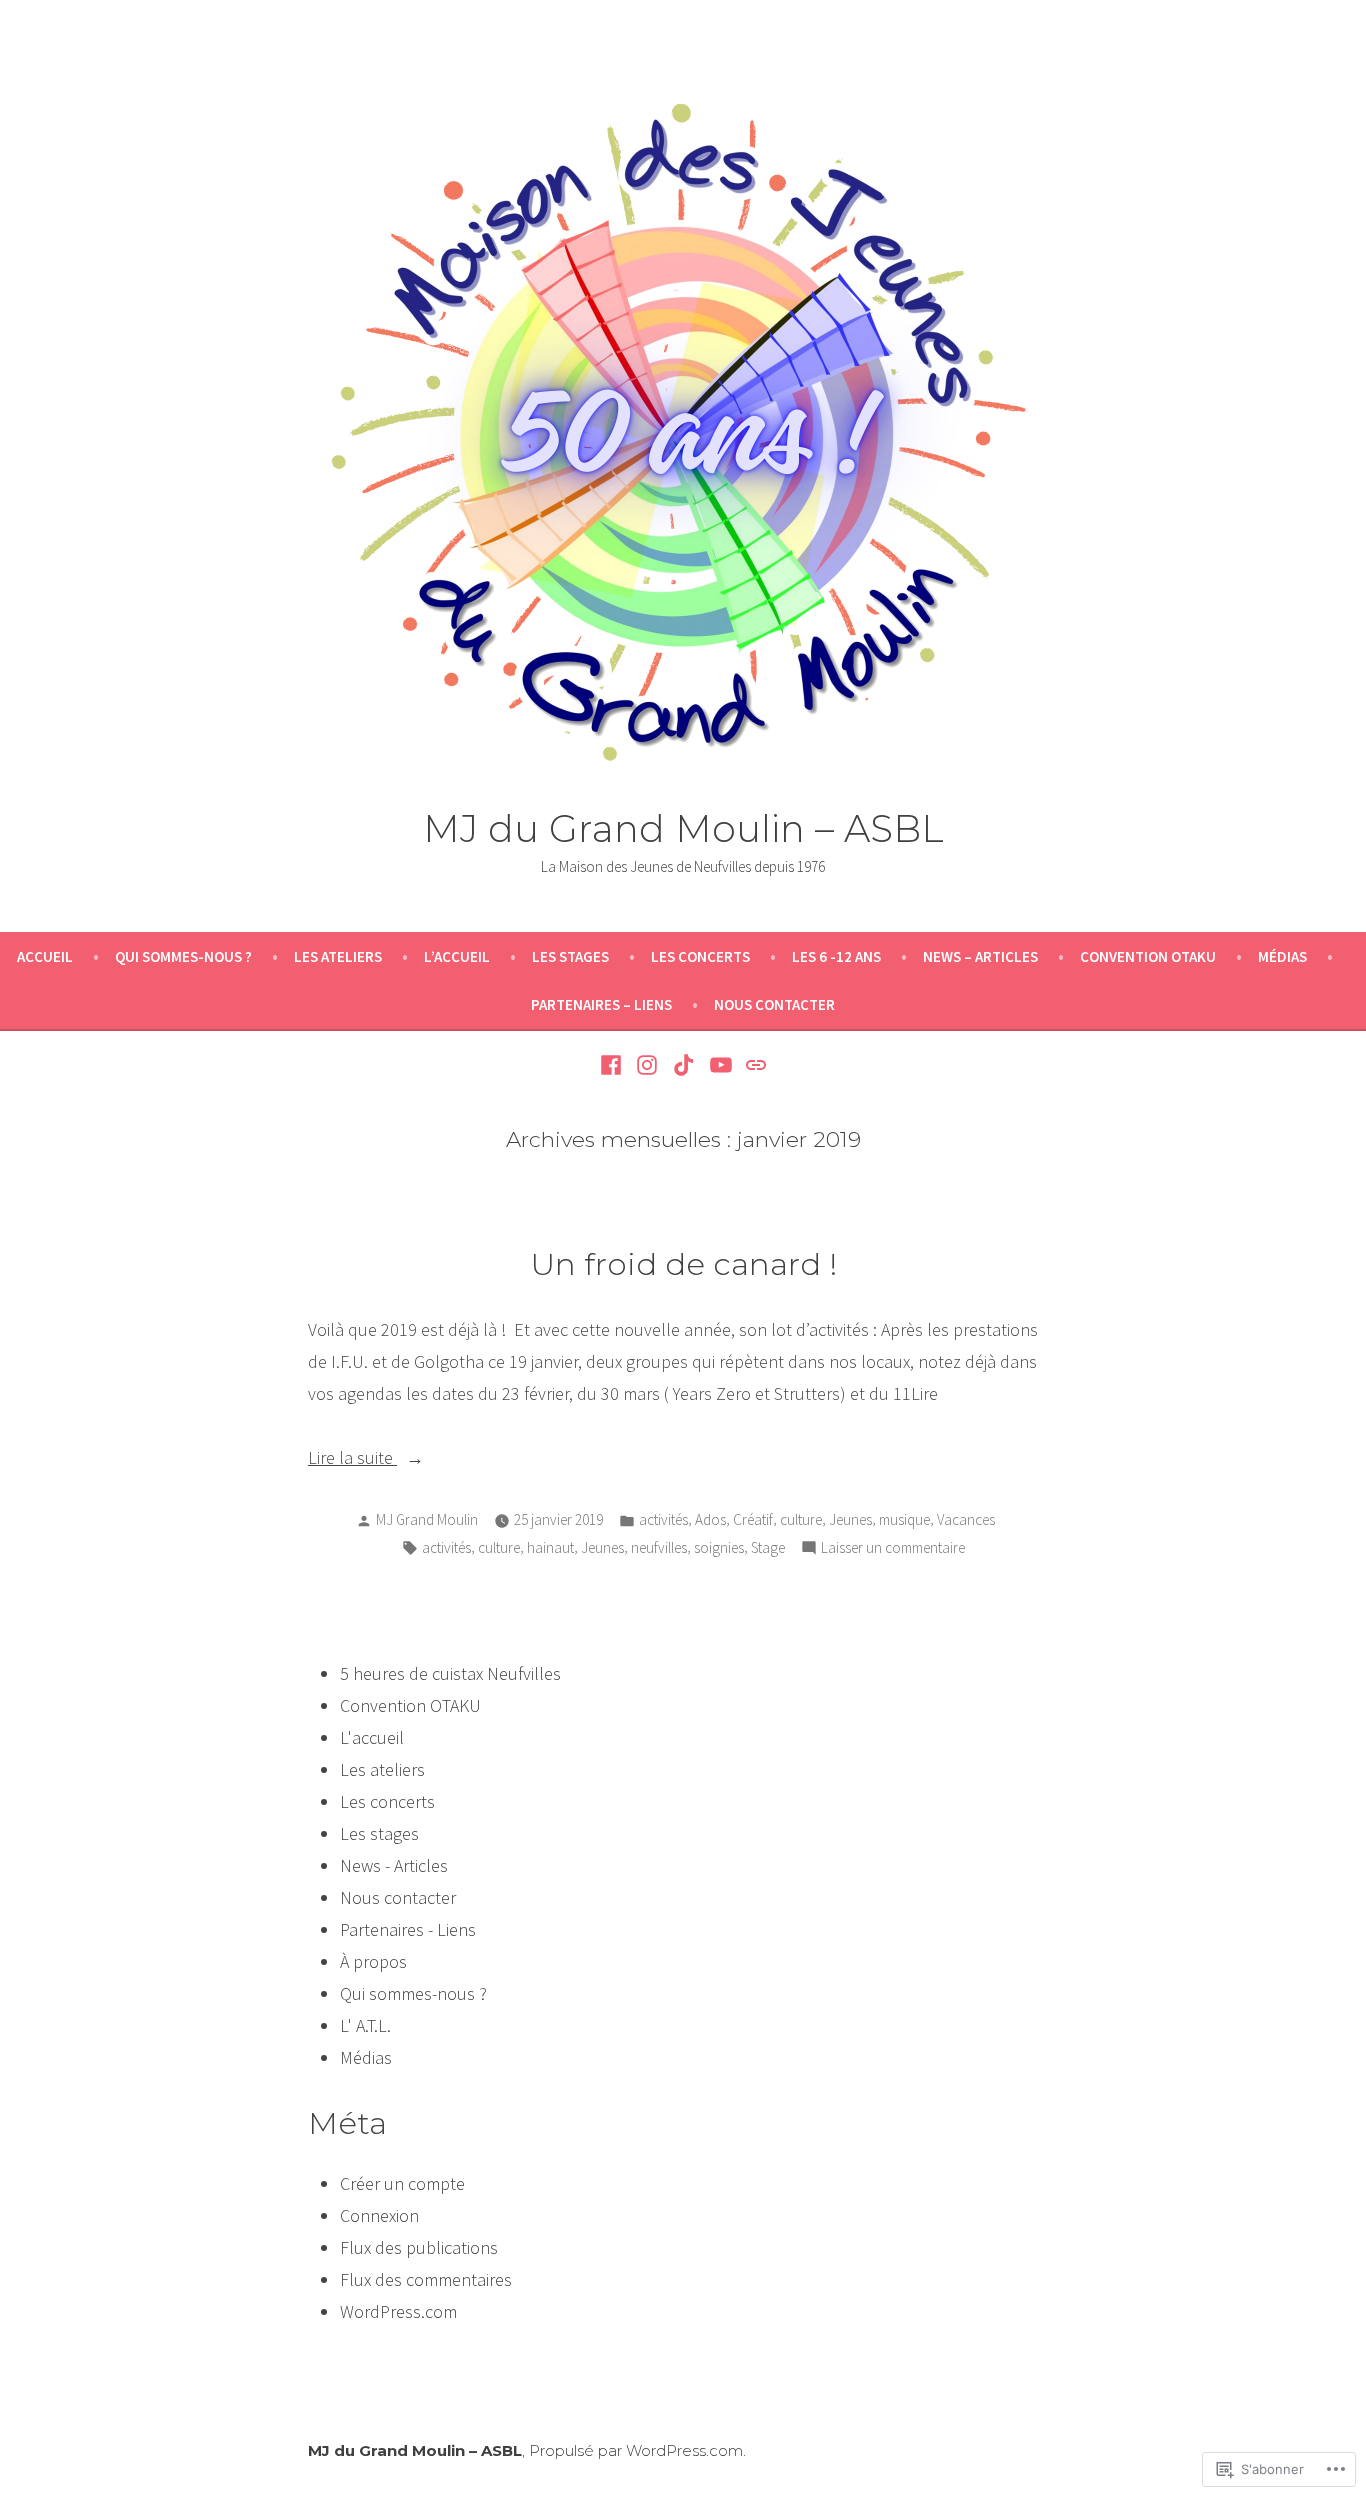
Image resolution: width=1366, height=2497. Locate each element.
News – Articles (980, 956)
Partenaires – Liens (601, 1004)
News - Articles (394, 1865)
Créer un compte (402, 2183)
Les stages (570, 956)
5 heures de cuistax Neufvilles (450, 1673)
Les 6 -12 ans (836, 956)
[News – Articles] (753, 1063)
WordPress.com (398, 2311)
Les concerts (700, 956)
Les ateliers (338, 956)
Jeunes (850, 1519)
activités (663, 1519)
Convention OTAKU (1148, 956)
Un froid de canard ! (683, 1264)
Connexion (379, 2215)
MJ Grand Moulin (427, 1519)
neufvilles (659, 1547)
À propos (373, 1961)
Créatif (753, 1519)
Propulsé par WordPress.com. (637, 2450)
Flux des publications (419, 2247)
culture (801, 1519)
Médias (1282, 956)
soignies (719, 1547)
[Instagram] (647, 1063)
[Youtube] (720, 1063)
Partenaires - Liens (408, 1929)
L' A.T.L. (365, 2025)
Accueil (45, 956)
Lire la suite (352, 1459)
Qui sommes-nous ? (183, 956)
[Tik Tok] (684, 1063)
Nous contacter (774, 1004)
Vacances (966, 1519)
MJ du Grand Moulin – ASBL (683, 828)
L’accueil (457, 956)
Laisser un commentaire (893, 1549)
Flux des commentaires (426, 2279)
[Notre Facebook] (613, 1063)
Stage (768, 1547)
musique (904, 1519)
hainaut (550, 1547)
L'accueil (372, 1737)
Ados (710, 1519)
